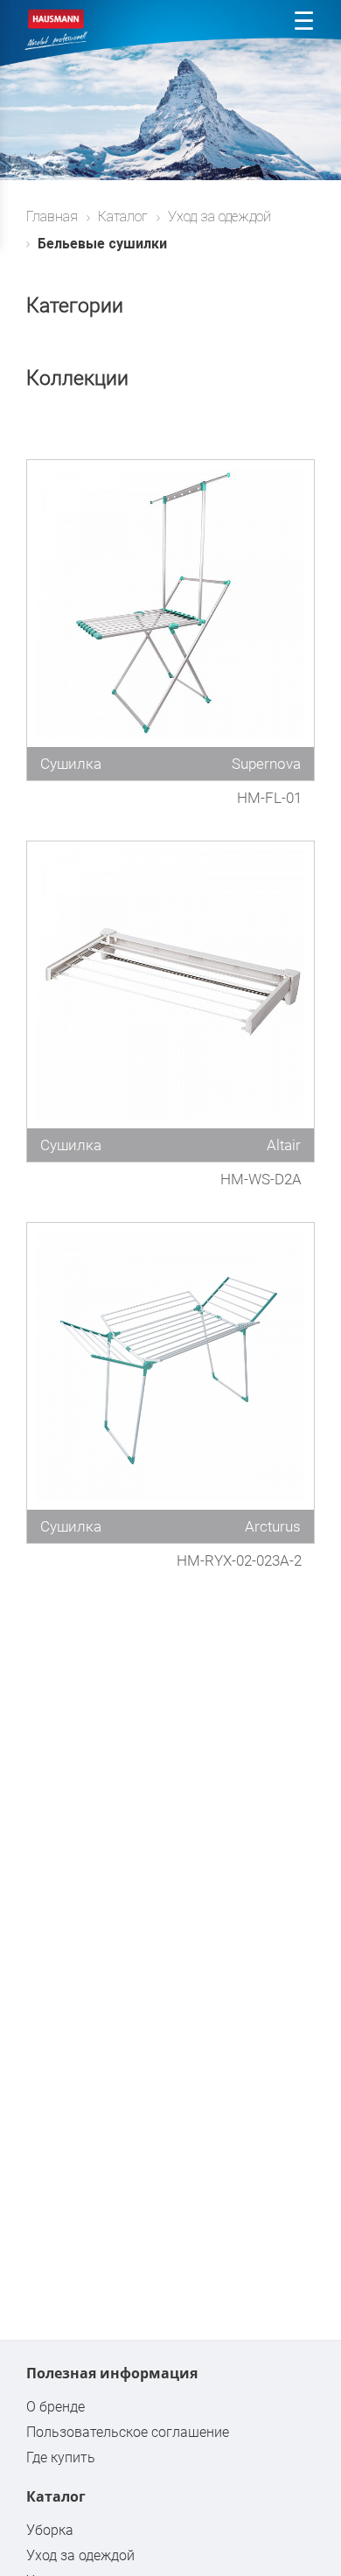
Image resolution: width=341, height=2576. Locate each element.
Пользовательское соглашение (128, 2432)
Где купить (61, 2457)
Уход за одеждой (80, 2555)
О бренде (56, 2407)
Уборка (50, 2530)
